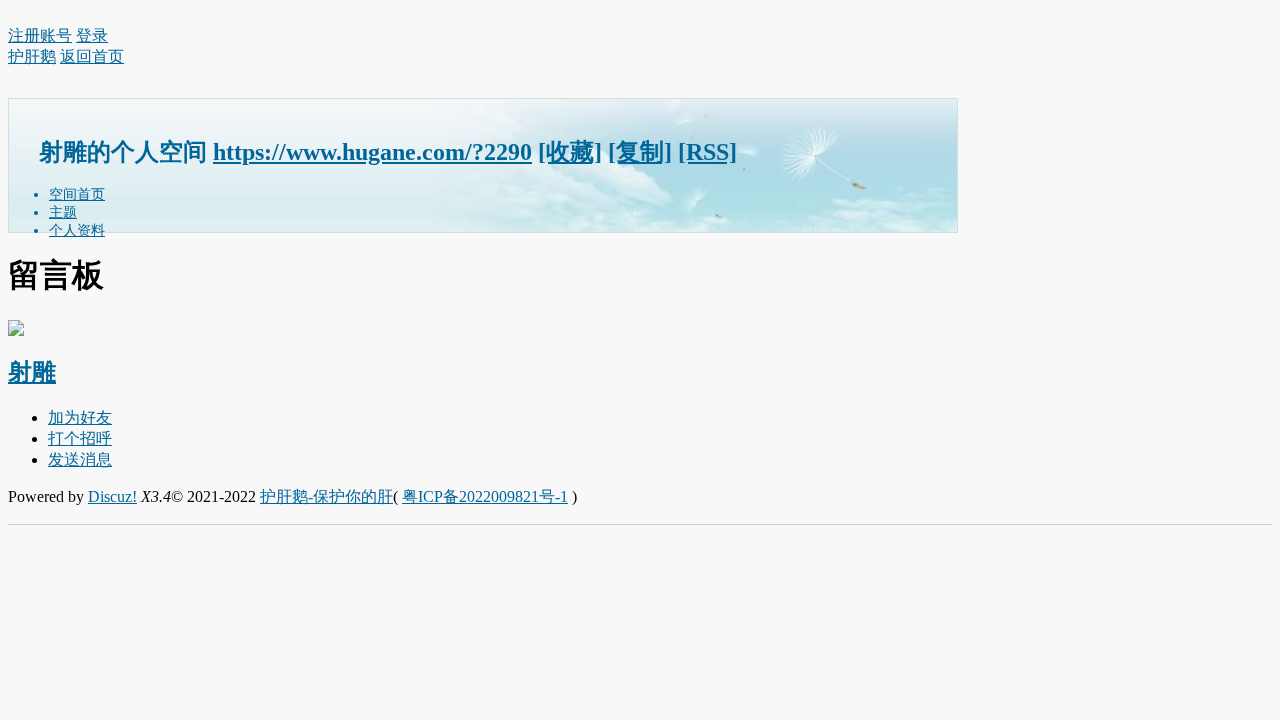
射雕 (32, 372)
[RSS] (707, 152)
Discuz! (112, 496)
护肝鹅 (32, 56)
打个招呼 (80, 438)
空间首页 (77, 194)
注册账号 (40, 35)
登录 (92, 35)
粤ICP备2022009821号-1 (485, 496)
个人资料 (77, 230)
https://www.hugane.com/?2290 (372, 152)
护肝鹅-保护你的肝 (326, 496)
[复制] (640, 152)
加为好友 (80, 417)
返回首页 (92, 56)
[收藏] (570, 152)
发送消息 (80, 459)
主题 (63, 212)
